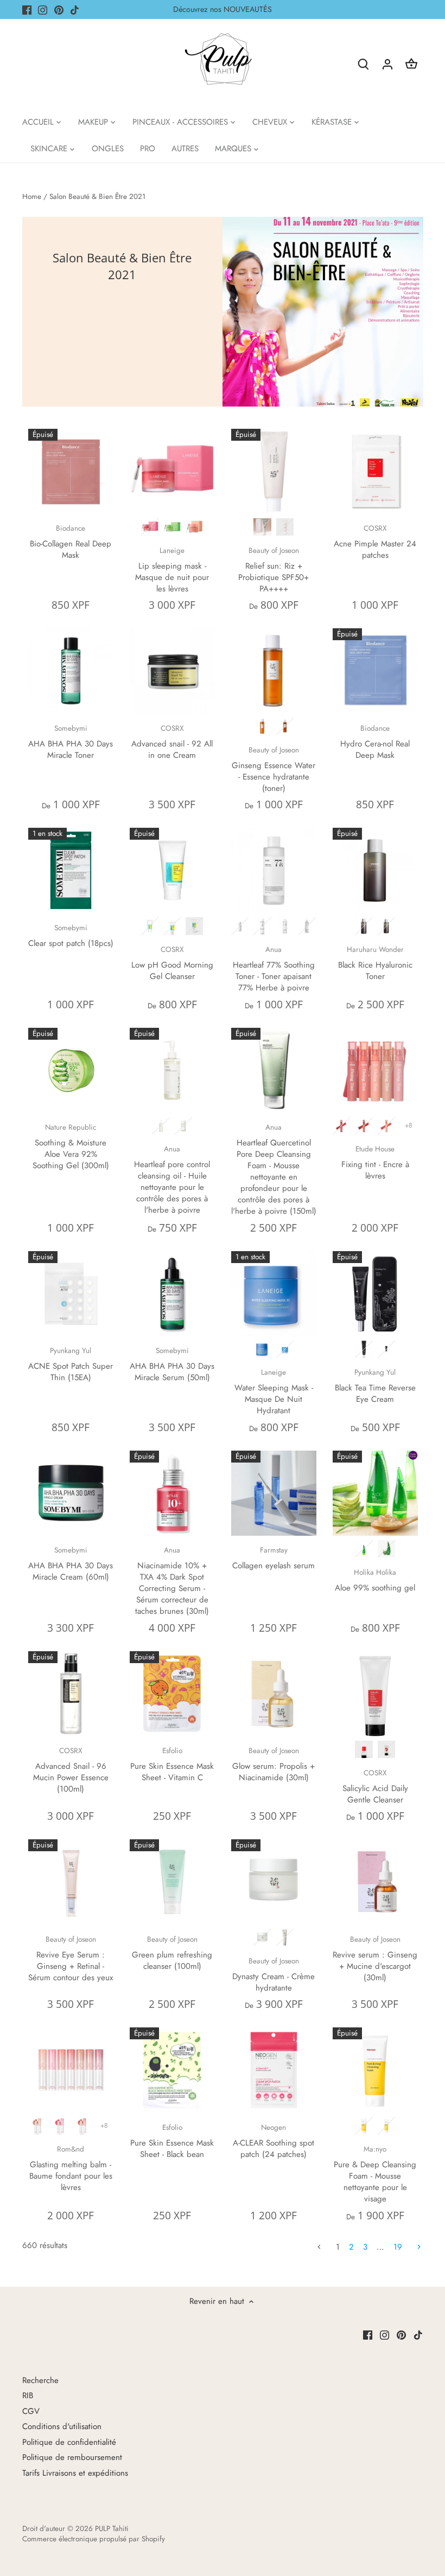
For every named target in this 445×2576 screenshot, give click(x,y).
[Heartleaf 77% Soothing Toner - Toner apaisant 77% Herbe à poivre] (274, 870)
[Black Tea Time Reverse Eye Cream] (375, 1294)
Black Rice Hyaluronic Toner (375, 963)
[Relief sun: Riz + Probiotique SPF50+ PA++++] (274, 471)
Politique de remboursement (72, 2457)
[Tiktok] (75, 9)
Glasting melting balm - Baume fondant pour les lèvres (71, 2169)
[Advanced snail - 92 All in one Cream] (172, 671)
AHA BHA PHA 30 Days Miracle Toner (71, 742)
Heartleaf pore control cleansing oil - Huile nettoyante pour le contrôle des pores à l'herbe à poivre (172, 1180)
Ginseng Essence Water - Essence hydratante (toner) (274, 769)
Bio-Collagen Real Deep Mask (71, 542)
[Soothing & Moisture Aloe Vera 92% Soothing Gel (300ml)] (71, 1070)
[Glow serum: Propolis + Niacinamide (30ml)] (274, 1694)
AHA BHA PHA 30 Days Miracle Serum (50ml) (172, 1364)
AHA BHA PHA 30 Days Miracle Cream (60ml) (71, 1564)
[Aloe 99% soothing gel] (375, 1493)
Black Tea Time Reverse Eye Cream (375, 1386)
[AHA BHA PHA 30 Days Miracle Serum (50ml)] (172, 1294)
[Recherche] (364, 64)
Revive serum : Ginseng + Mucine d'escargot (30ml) (375, 1959)
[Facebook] (27, 9)
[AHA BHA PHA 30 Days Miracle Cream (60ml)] (71, 1493)
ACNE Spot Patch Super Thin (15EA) (71, 1364)
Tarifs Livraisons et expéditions (75, 2473)
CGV (31, 2411)
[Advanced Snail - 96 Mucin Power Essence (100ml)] (71, 1694)
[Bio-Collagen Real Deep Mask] (71, 471)
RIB (28, 2395)
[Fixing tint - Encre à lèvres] (375, 1070)
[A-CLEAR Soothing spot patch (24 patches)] (274, 2070)
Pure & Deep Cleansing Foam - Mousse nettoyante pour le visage (375, 2174)
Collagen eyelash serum (274, 1558)
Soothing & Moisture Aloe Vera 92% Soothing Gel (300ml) (71, 1147)
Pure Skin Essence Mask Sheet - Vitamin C (172, 1764)
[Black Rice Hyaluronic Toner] (375, 870)
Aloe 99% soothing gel (375, 1580)
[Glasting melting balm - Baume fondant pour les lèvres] (71, 2070)
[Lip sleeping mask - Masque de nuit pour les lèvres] (172, 471)
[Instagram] (43, 9)
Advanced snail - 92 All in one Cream (172, 742)
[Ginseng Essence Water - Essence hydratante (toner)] (274, 671)
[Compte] (387, 64)
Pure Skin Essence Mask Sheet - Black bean (172, 2141)
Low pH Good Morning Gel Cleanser (172, 963)
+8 (409, 1125)
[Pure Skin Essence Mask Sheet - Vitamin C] (172, 1694)
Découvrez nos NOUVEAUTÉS (223, 9)
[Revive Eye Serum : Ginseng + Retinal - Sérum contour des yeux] (71, 1882)
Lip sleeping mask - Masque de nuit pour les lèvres (172, 570)
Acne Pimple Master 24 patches (375, 542)
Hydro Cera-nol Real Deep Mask (375, 742)
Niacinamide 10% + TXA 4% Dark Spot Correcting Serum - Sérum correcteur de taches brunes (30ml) (172, 1581)
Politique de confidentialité (69, 2442)
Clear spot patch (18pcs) (71, 936)
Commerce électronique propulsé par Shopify (94, 2539)
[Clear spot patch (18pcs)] (71, 870)
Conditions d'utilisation (62, 2426)
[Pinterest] (59, 9)
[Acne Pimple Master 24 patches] (375, 471)
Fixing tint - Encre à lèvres (375, 1163)
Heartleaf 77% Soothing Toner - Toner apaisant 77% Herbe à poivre (274, 969)
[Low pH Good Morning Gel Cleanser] (172, 870)
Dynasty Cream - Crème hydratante (274, 1975)
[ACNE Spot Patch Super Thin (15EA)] (71, 1294)
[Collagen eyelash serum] (274, 1493)
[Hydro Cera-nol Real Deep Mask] (375, 671)
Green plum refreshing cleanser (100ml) (172, 1953)
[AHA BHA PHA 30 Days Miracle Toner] (71, 671)
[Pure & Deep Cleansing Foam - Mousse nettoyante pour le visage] (375, 2070)
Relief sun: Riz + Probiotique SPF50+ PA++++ (274, 570)
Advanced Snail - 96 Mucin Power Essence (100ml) (71, 1770)
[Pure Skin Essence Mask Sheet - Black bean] (172, 2070)
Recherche (40, 2380)
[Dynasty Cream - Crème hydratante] (274, 1882)
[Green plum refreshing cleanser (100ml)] (172, 1882)
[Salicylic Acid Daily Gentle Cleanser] (375, 1694)
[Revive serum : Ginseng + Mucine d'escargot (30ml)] (375, 1882)
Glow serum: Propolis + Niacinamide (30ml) (274, 1764)
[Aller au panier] (411, 64)
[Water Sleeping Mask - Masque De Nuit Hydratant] (274, 1294)
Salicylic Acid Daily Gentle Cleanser (375, 1787)
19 (398, 2247)
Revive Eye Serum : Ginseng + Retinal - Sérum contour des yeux (71, 1959)
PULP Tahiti (112, 2529)
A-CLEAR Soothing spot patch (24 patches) (274, 2141)
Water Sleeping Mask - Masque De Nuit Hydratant (274, 1392)
